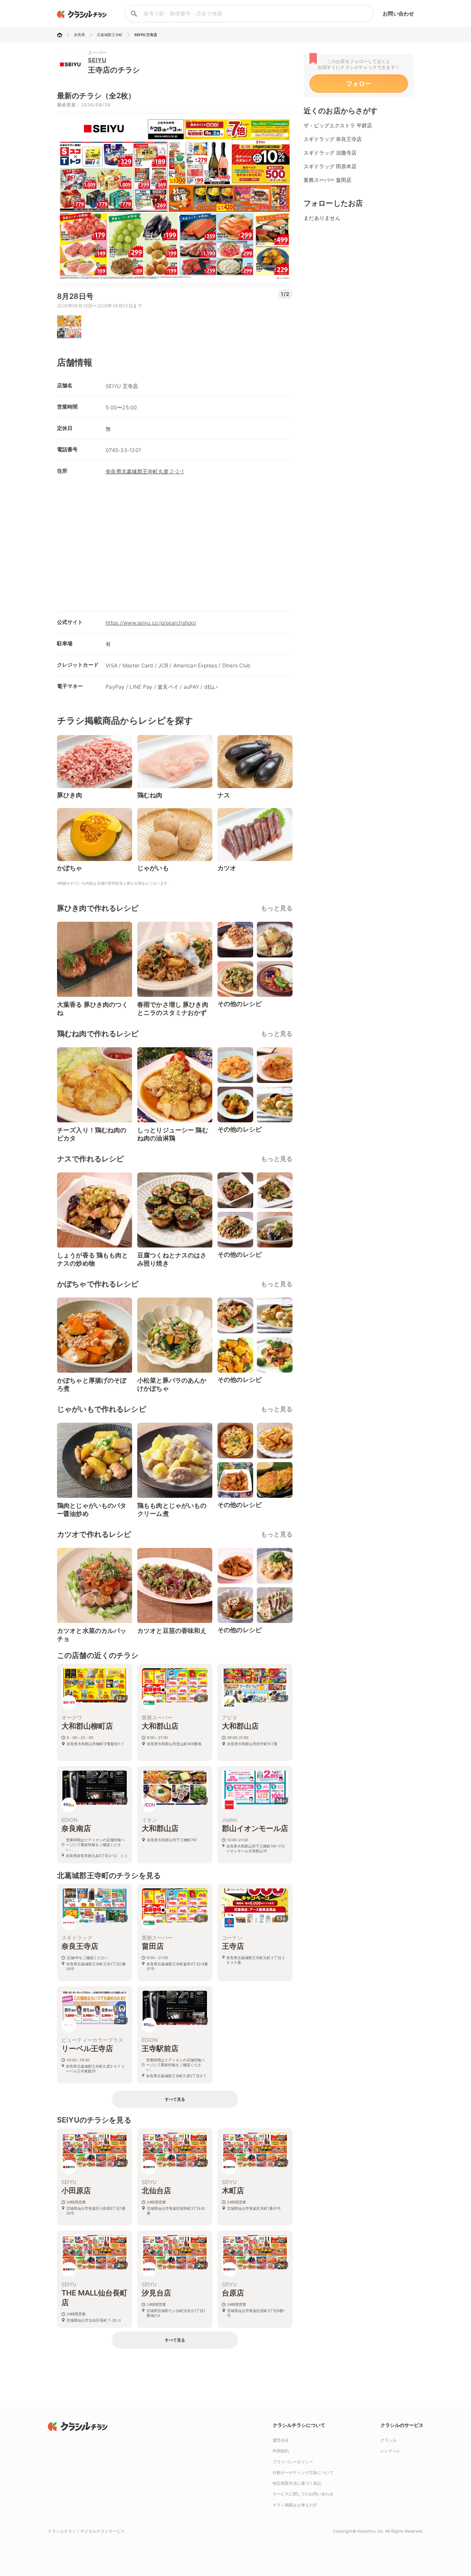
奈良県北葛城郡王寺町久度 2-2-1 (145, 471)
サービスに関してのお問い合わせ (303, 2494)
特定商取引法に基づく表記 (297, 2483)
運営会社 (281, 2440)
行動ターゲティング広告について (303, 2473)
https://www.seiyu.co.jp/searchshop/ (151, 623)
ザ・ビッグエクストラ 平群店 (338, 125)
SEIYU (97, 60)
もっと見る (277, 908)
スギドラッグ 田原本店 (330, 166)
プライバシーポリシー (293, 2462)
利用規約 (281, 2451)
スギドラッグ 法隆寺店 (330, 153)
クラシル (389, 2440)
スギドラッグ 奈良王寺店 (333, 139)
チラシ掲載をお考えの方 (295, 2505)
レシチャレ (391, 2451)
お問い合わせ (398, 13)
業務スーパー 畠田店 (327, 180)
